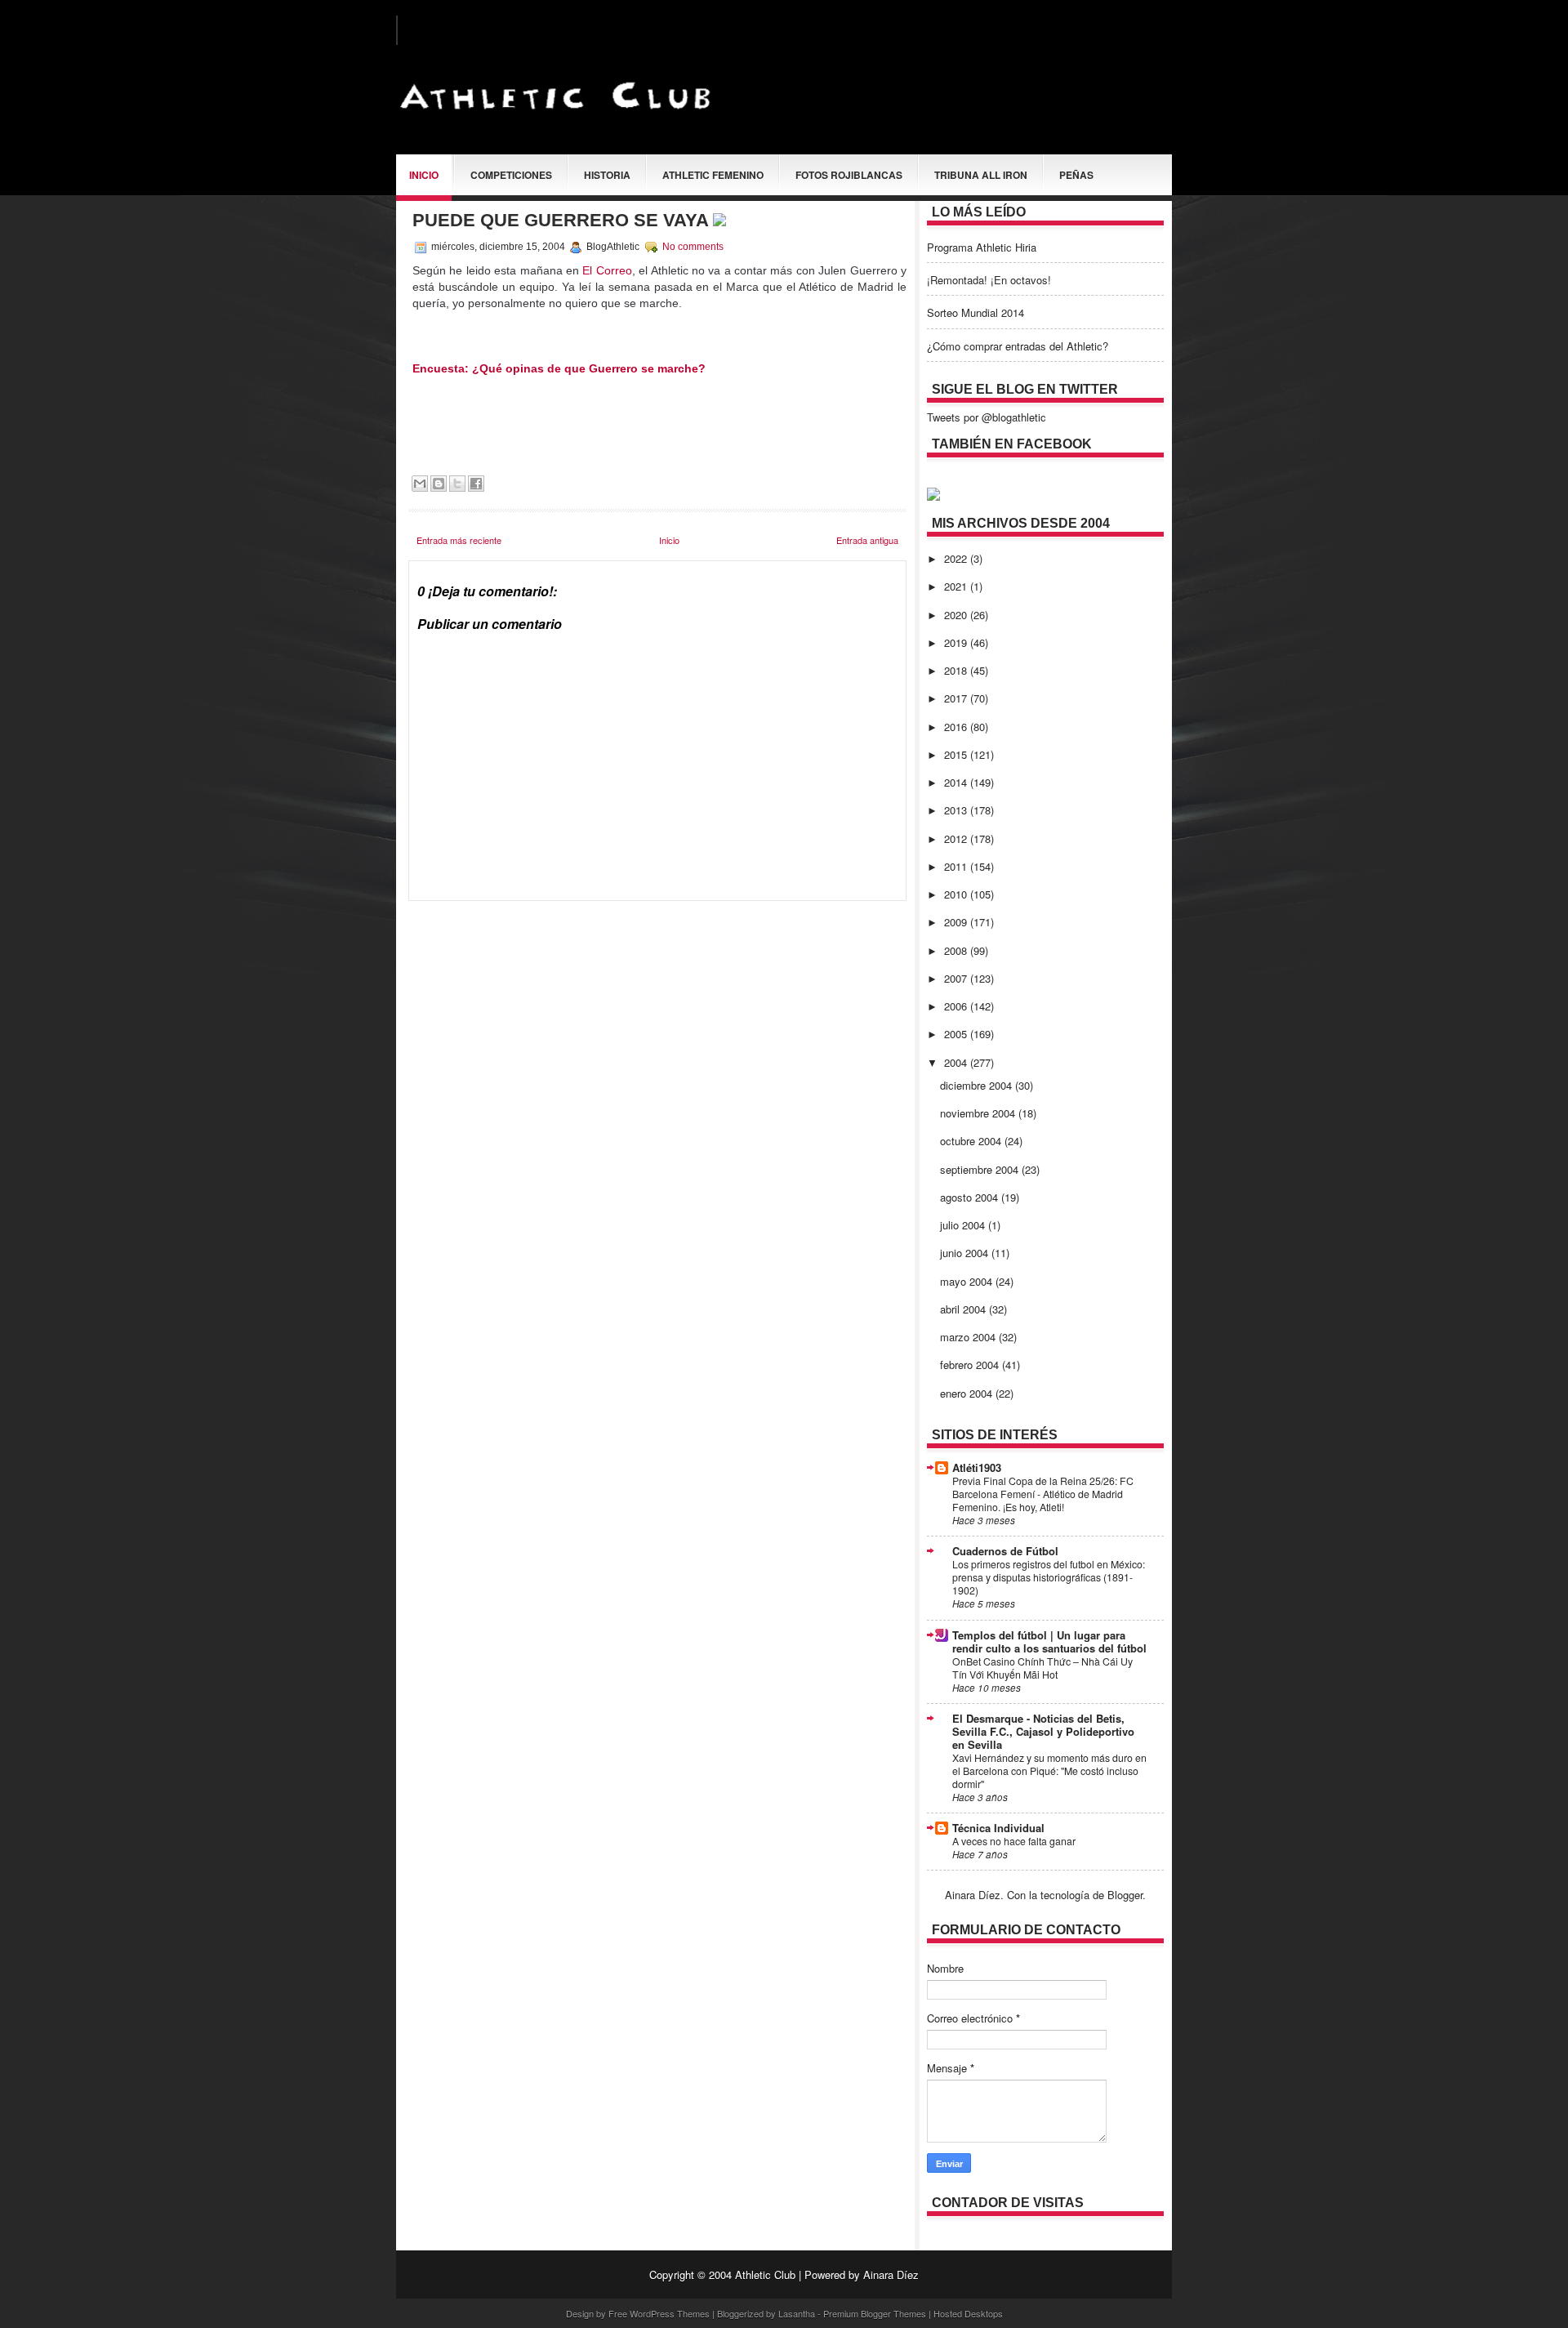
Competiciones (511, 175)
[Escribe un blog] (439, 484)
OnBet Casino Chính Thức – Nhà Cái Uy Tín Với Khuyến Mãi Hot (1042, 1668)
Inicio (424, 175)
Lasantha (797, 2313)
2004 (957, 1062)
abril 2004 (964, 1309)
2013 (957, 810)
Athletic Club (765, 2274)
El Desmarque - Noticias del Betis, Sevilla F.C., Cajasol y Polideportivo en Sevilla (1043, 1731)
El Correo (607, 270)
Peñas (1076, 175)
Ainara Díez (891, 2274)
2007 (957, 978)
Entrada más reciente (459, 540)
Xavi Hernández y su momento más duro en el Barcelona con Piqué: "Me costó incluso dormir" (1049, 1771)
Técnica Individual (998, 1828)
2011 (957, 866)
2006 (957, 1006)
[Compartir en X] (457, 484)
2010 (957, 894)
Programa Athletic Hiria (982, 247)
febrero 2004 (971, 1365)
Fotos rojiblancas (849, 175)
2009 (957, 922)
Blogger (1125, 1895)
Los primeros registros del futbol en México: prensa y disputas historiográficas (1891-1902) (1049, 1577)
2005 (957, 1034)
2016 (957, 727)
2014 (957, 782)
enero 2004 (968, 1393)
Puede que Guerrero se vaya (563, 220)
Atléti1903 (977, 1467)
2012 (957, 838)
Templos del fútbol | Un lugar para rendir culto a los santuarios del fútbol (1049, 1641)
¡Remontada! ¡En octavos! (989, 280)
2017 (957, 698)
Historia (607, 175)
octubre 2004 (972, 1141)
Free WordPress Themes (659, 2313)
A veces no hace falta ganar (1014, 1841)
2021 (957, 586)
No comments (693, 247)
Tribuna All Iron (981, 175)
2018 (957, 670)
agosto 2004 (971, 1197)
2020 (957, 615)
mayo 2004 (968, 1281)
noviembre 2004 (979, 1113)
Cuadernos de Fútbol (1005, 1551)
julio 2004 (964, 1225)
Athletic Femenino (713, 175)
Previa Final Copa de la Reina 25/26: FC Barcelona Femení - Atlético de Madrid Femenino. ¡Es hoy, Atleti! (1043, 1494)
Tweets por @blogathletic (987, 417)
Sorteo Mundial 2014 (976, 312)
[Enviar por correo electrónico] (420, 484)
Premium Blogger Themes (875, 2313)
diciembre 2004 (978, 1085)
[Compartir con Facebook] (476, 484)
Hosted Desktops (968, 2313)
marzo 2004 (969, 1337)
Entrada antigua (867, 540)
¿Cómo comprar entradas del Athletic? (1018, 346)
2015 (957, 754)
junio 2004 (966, 1253)
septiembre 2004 (981, 1169)
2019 (957, 642)
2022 (957, 558)
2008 (957, 950)
